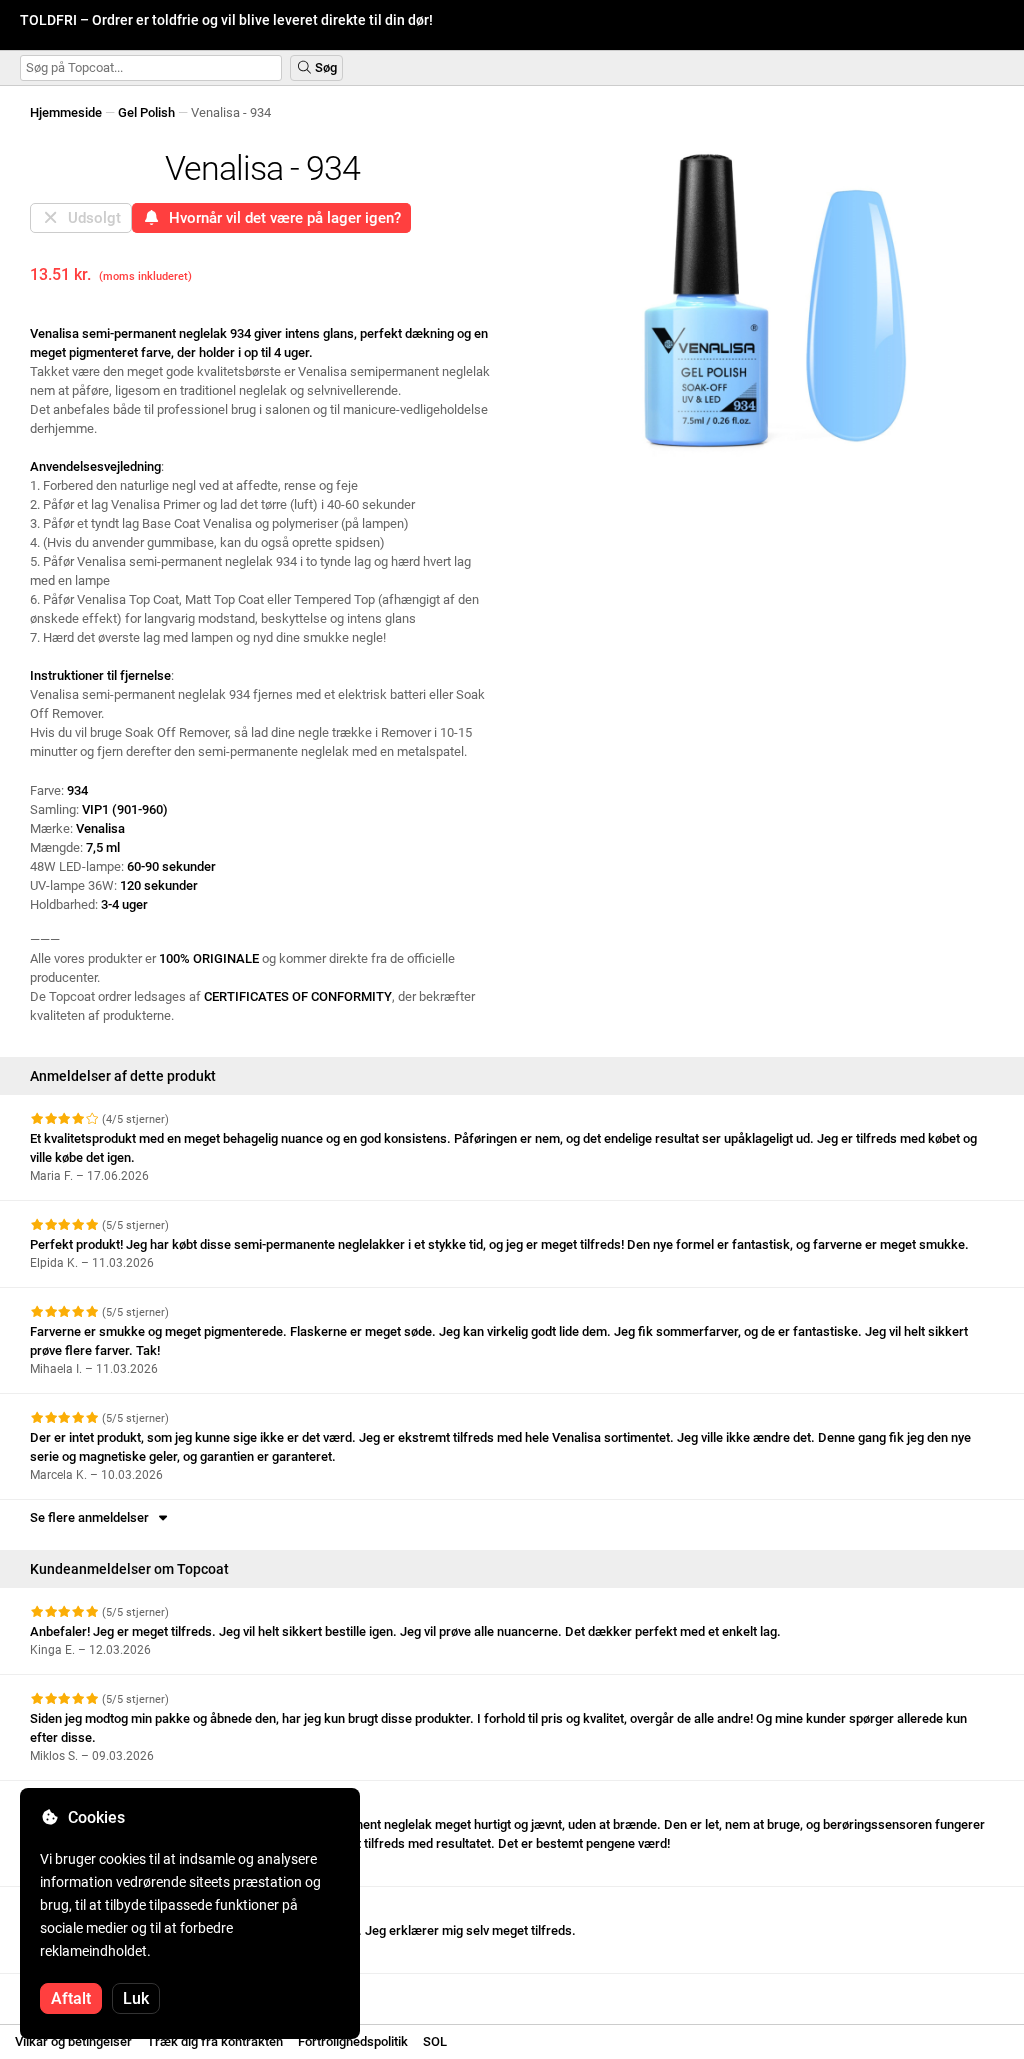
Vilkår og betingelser (73, 2041)
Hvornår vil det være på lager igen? (281, 218)
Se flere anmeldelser (92, 1517)
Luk (136, 1998)
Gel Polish (146, 112)
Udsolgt (90, 218)
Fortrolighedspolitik (353, 2041)
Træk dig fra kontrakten (215, 2041)
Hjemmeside (66, 112)
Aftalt (71, 1998)
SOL (435, 2041)
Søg (324, 67)
